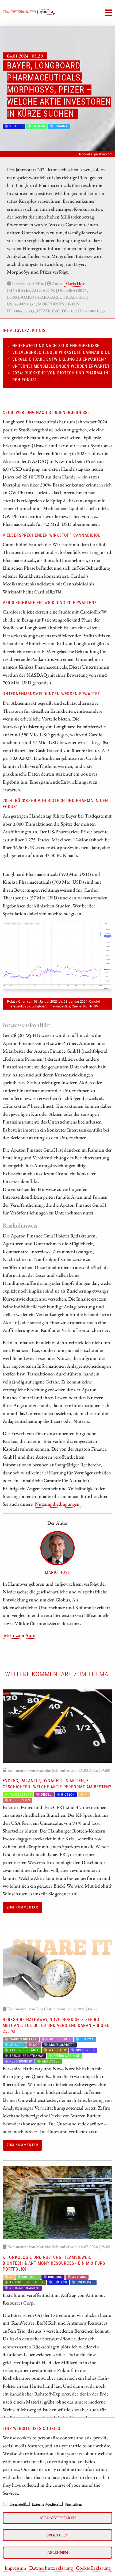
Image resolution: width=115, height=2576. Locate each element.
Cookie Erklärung (93, 2568)
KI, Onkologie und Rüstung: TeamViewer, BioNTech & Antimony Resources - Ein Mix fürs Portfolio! (54, 2263)
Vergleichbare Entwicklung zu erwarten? (59, 359)
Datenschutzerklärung (51, 2568)
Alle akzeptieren (58, 2518)
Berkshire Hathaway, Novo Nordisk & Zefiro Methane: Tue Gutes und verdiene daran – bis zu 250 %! (56, 2026)
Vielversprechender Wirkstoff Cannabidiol (61, 352)
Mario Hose (75, 284)
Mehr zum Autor (20, 1635)
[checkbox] (5, 2504)
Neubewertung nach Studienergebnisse (56, 346)
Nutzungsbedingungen (57, 1504)
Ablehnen (58, 2552)
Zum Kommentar (22, 1907)
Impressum (15, 2568)
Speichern (57, 2535)
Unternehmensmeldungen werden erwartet (61, 366)
